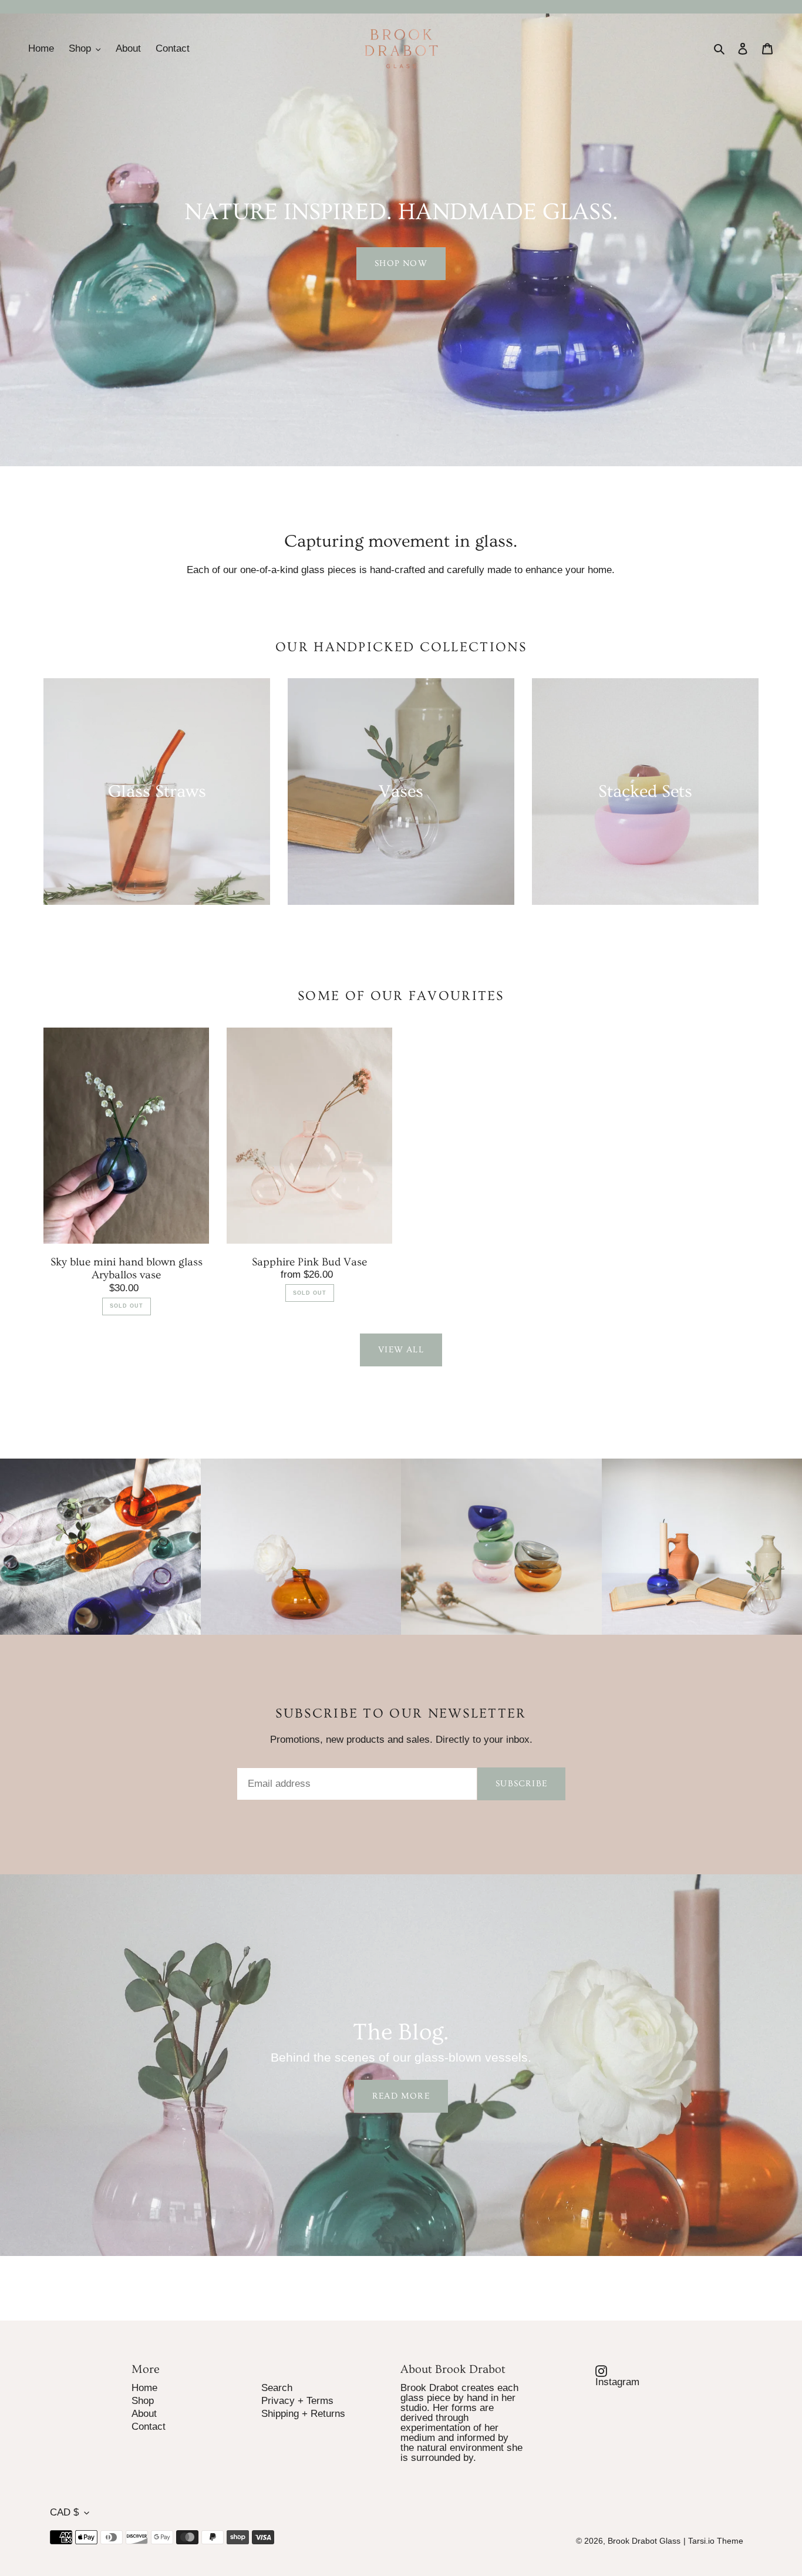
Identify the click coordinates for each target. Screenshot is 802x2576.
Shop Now (401, 263)
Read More (401, 2096)
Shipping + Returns (303, 2414)
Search (277, 2388)
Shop (143, 2401)
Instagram (625, 2381)
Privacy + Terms (297, 2401)
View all (401, 1350)
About (144, 2414)
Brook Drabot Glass (644, 2541)
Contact (149, 2427)
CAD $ (64, 2512)
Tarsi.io (701, 2541)
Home (144, 2388)
